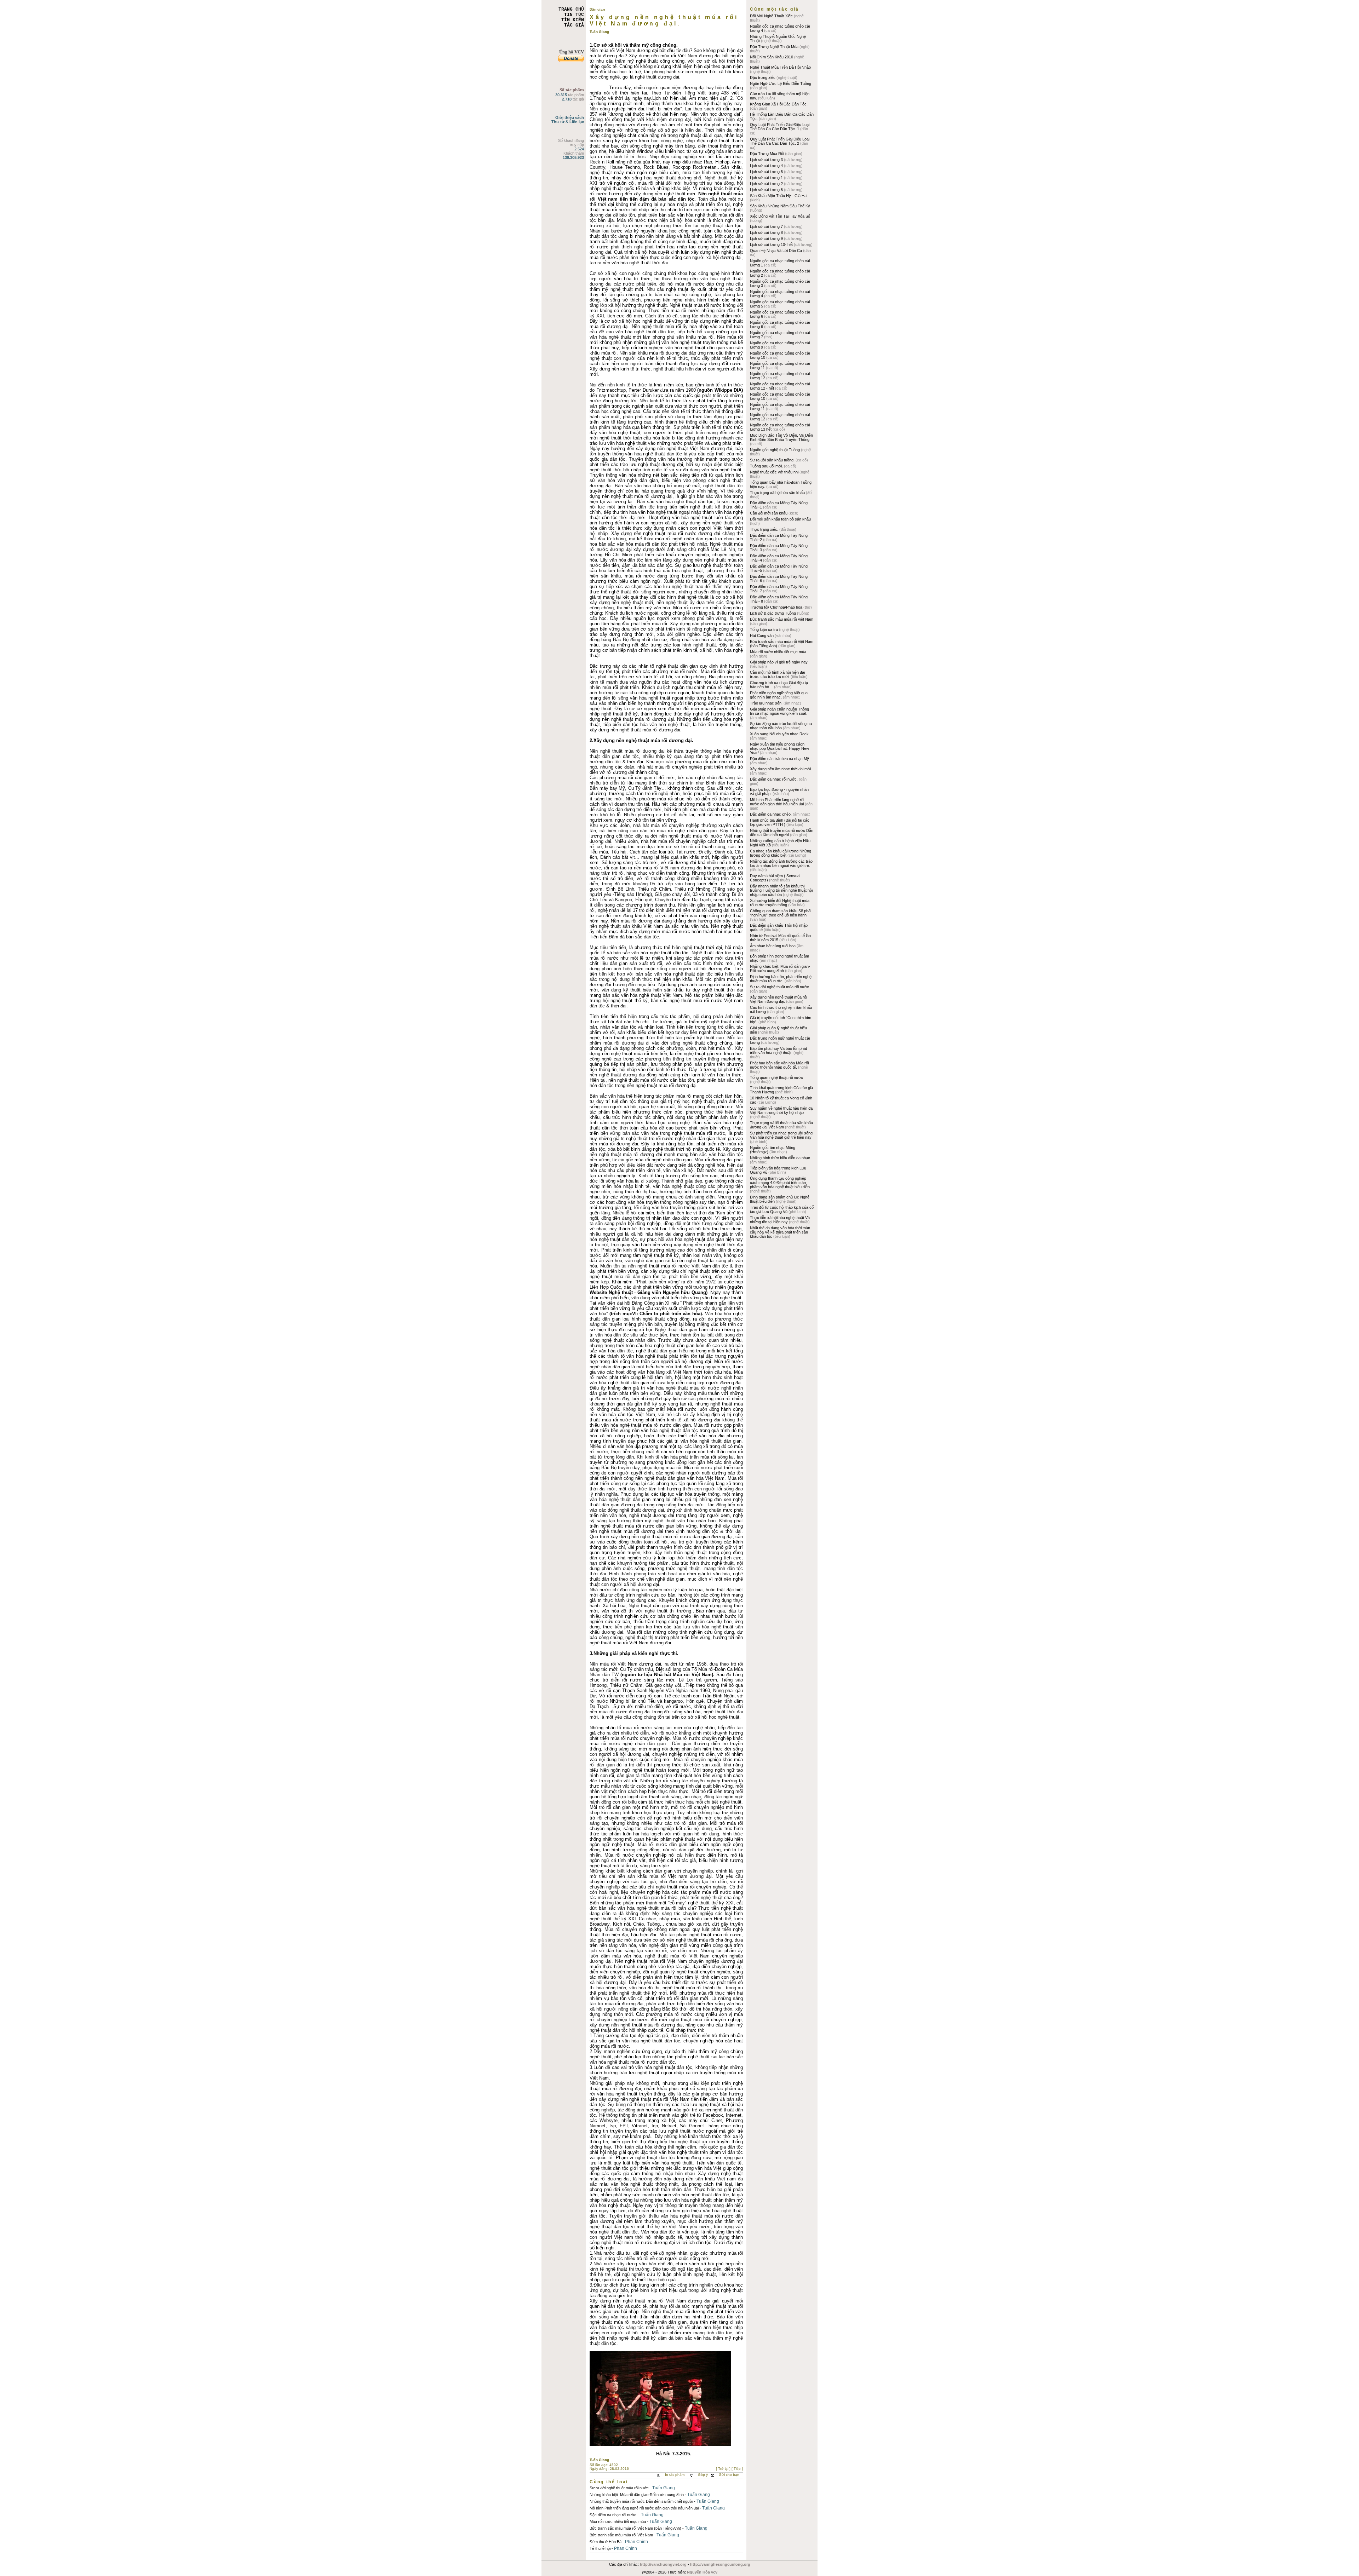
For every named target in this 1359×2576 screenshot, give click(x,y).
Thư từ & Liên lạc (568, 122)
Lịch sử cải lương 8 (767, 232)
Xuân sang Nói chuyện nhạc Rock (779, 734)
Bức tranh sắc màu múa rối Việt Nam (621, 2535)
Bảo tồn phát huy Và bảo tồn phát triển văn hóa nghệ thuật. (778, 1051)
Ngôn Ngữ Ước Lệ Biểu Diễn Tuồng (781, 84)
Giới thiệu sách (570, 117)
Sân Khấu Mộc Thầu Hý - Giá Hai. (779, 196)
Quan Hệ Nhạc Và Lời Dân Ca (776, 251)
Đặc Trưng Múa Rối (767, 154)
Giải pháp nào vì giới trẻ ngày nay (779, 662)
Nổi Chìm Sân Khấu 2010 (772, 57)
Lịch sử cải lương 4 (767, 166)
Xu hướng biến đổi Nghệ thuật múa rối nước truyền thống (780, 903)
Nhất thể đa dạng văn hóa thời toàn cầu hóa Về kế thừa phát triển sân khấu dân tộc (780, 1232)
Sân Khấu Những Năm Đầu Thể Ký (780, 206)
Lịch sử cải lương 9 (767, 238)
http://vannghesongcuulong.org (720, 2564)
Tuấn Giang (664, 2488)
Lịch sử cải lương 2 (767, 184)
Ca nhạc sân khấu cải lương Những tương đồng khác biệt (781, 853)
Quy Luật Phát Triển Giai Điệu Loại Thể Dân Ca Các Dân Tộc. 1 (780, 127)
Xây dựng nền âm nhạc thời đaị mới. (781, 769)
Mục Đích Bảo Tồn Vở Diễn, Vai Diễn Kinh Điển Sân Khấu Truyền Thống (781, 437)
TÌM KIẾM (573, 20)
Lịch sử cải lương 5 (767, 172)
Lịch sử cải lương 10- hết (772, 245)
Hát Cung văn (762, 636)
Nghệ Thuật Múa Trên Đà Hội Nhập (780, 67)
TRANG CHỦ (571, 9)
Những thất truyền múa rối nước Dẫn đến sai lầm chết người (641, 2501)
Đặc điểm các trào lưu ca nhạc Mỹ (779, 759)
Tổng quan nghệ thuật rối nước (776, 1077)
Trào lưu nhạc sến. (767, 703)
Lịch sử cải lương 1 (767, 178)
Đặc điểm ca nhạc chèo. (771, 814)
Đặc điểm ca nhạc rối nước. (613, 2515)
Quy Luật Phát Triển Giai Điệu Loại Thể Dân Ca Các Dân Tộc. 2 (780, 141)
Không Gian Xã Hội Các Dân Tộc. (779, 104)
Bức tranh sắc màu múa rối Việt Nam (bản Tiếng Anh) (635, 2528)
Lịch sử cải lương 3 (767, 160)
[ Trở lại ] (724, 2469)
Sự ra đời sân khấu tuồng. (773, 460)
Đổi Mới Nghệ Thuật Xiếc (772, 16)
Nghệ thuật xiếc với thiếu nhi (775, 472)
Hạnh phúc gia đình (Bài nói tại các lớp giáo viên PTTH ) (780, 822)
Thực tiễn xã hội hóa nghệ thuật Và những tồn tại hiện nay (780, 1220)
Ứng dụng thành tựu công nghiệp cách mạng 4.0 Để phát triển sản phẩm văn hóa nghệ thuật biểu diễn (780, 1183)
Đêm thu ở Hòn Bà (606, 2542)
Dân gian (597, 9)
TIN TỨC (574, 15)
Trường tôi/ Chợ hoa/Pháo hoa (777, 607)
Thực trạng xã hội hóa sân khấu (778, 493)
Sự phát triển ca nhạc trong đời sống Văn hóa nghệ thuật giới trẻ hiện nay (781, 1135)
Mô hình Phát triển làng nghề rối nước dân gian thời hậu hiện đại (644, 2508)
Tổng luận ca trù (764, 629)
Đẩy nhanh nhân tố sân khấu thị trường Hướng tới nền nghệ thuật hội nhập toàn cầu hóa (781, 890)
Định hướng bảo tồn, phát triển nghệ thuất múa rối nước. (781, 979)
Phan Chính (637, 2542)
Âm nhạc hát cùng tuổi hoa (773, 946)
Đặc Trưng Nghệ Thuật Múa (775, 47)
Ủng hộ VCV (572, 52)
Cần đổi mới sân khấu (769, 513)
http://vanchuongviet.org (663, 2564)
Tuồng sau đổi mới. (767, 466)
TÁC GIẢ (574, 25)
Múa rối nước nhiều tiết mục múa (618, 2522)
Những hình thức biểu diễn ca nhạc (780, 1158)
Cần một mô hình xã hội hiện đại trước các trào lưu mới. (777, 674)
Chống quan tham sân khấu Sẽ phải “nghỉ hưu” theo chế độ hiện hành (781, 913)
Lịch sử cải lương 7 (767, 226)
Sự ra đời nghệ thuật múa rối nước (619, 2488)
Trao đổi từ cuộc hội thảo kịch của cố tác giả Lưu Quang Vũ (782, 1209)
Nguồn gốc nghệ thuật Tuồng (775, 450)
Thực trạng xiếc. (765, 529)
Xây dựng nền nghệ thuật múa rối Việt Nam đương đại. (778, 999)
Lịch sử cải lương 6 (767, 190)
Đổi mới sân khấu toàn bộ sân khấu (780, 519)
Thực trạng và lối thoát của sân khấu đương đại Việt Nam (781, 1125)
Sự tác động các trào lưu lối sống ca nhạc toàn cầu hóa (781, 726)
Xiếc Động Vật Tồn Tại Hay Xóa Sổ (780, 216)
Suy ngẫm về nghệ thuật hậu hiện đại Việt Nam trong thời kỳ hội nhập (782, 1110)
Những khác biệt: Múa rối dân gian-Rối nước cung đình (637, 2495)
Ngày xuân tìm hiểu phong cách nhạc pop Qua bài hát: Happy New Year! (779, 748)
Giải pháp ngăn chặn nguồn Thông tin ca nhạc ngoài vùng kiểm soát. (779, 711)
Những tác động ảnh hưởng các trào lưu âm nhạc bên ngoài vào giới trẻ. (781, 863)
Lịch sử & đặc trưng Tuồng (773, 613)
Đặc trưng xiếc (763, 77)
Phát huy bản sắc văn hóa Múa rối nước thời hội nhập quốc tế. (779, 1065)
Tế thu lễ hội (600, 2548)
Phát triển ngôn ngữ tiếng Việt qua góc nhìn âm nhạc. (779, 695)
